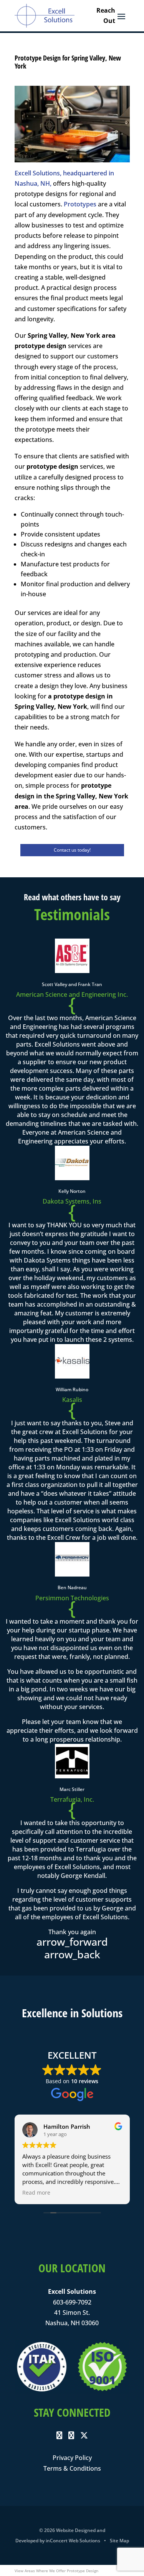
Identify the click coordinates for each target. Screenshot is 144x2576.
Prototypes (80, 204)
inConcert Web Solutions (73, 2541)
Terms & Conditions (72, 2468)
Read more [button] (36, 2193)
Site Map (119, 2541)
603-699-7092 (72, 2302)
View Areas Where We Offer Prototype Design (56, 2571)
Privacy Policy (72, 2458)
